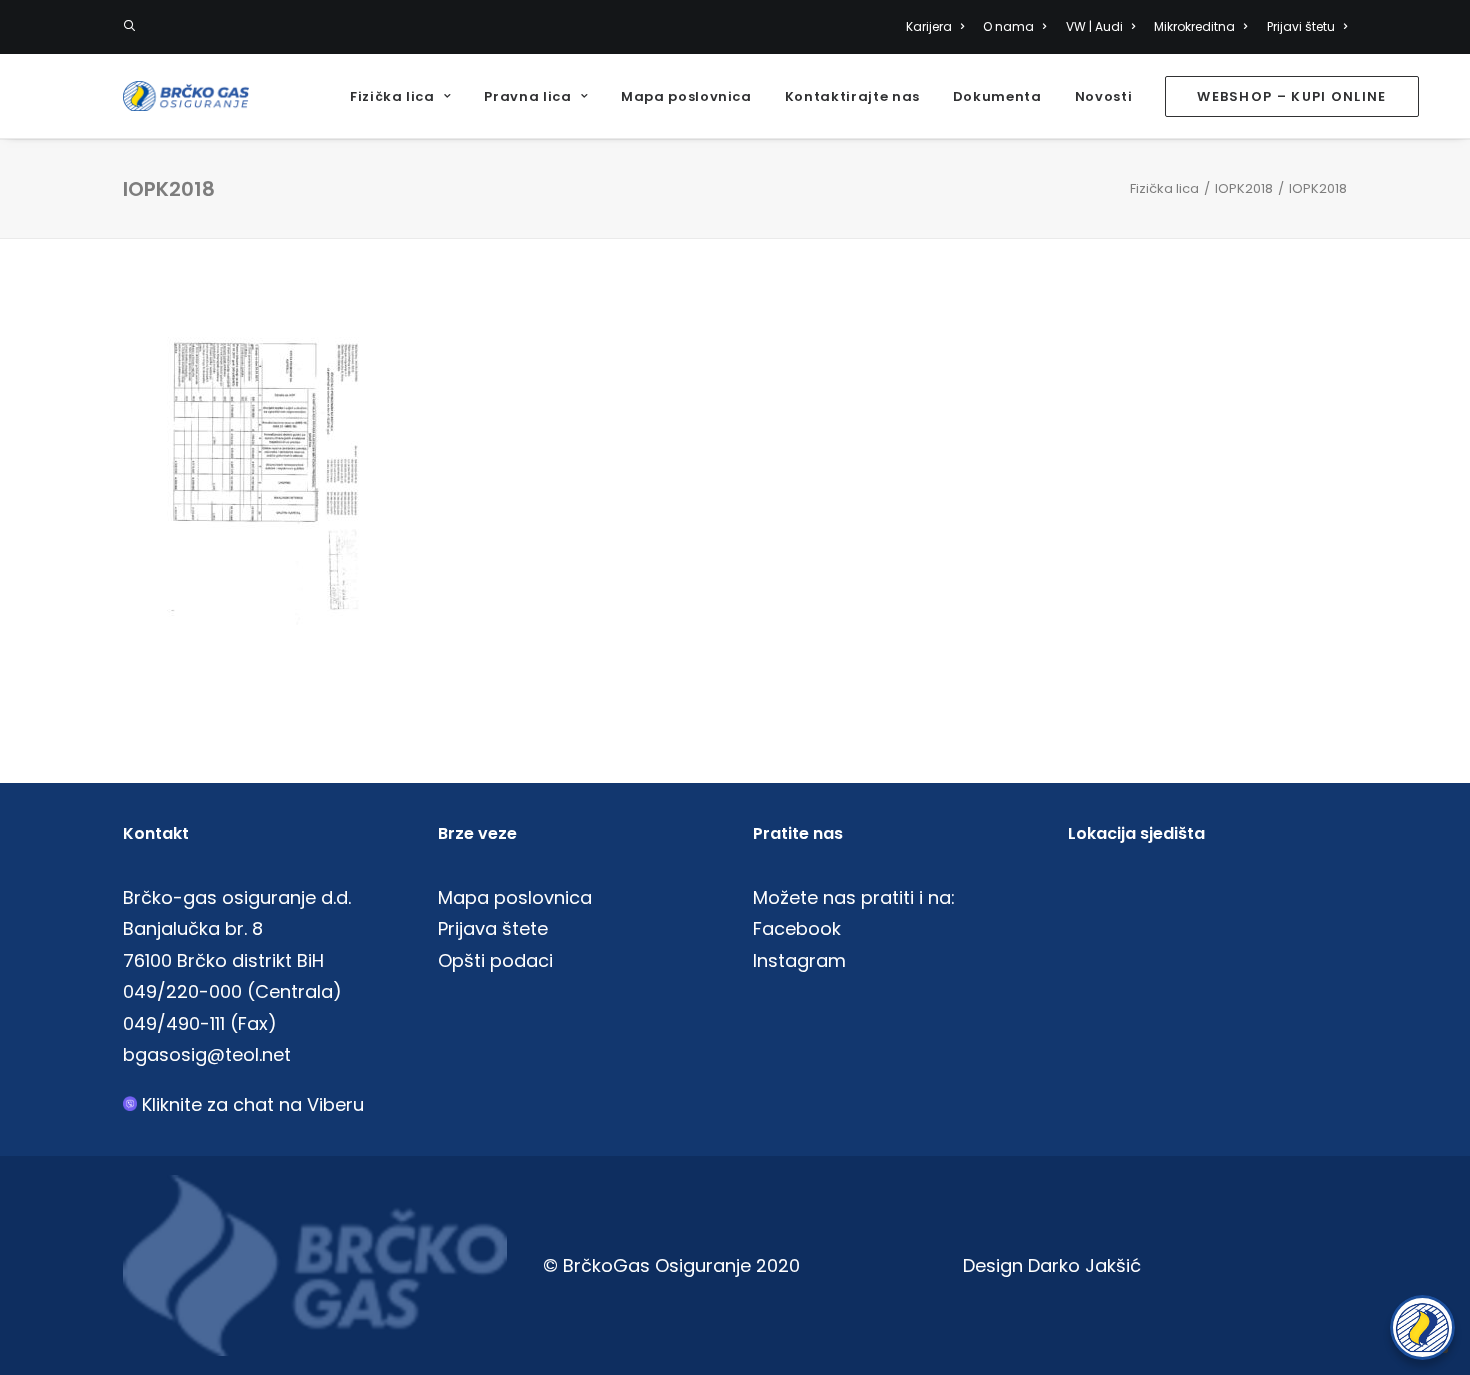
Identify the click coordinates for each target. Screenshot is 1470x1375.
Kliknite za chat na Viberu (253, 1104)
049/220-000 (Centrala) (232, 991)
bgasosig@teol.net (207, 1054)
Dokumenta (997, 96)
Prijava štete (493, 928)
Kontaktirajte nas (852, 96)
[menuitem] (938, 27)
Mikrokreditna (1194, 26)
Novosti (1104, 96)
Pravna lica (527, 96)
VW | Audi (1094, 26)
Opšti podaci (495, 960)
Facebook (797, 928)
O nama (1008, 26)
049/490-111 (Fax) (200, 1023)
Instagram (799, 960)
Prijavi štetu (1301, 26)
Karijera (929, 26)
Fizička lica (392, 96)
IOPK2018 (1244, 188)
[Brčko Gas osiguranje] (186, 96)
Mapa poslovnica (686, 96)
